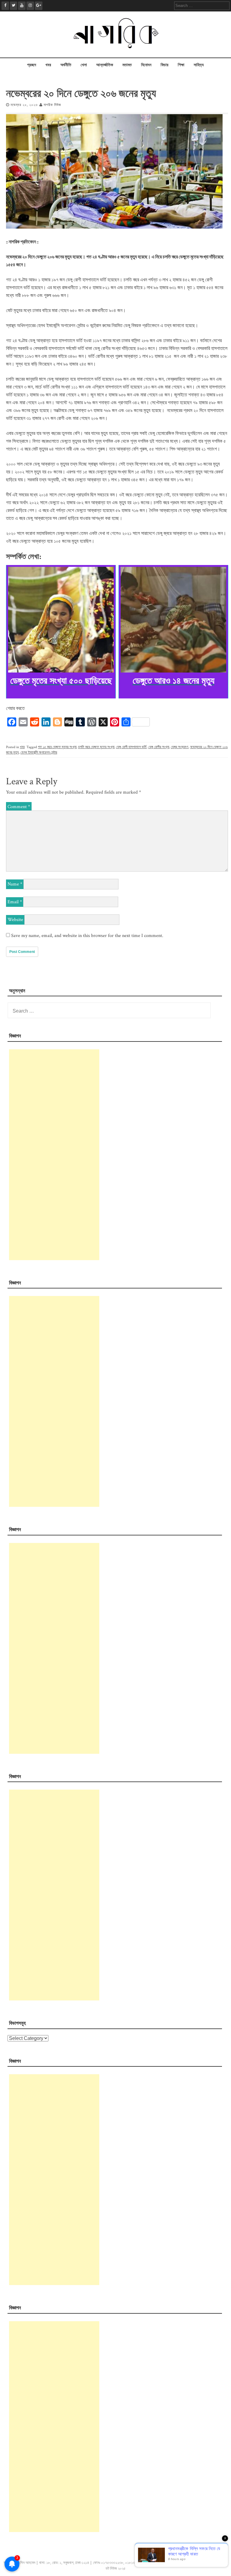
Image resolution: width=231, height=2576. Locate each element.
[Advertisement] (54, 1155)
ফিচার (165, 65)
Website (15, 920)
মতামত (127, 65)
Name (15, 884)
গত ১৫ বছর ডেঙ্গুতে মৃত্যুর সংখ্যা (57, 747)
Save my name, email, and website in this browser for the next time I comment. (87, 936)
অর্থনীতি (66, 65)
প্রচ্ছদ (32, 65)
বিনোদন (146, 65)
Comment (19, 807)
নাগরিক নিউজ (52, 105)
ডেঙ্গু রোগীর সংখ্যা (159, 747)
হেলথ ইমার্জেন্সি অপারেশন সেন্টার (39, 753)
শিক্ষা (181, 65)
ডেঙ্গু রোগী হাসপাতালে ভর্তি (131, 747)
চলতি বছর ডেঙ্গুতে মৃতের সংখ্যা (96, 747)
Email (15, 902)
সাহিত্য (199, 65)
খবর (48, 65)
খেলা (84, 65)
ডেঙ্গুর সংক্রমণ (180, 747)
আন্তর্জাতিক (105, 65)
